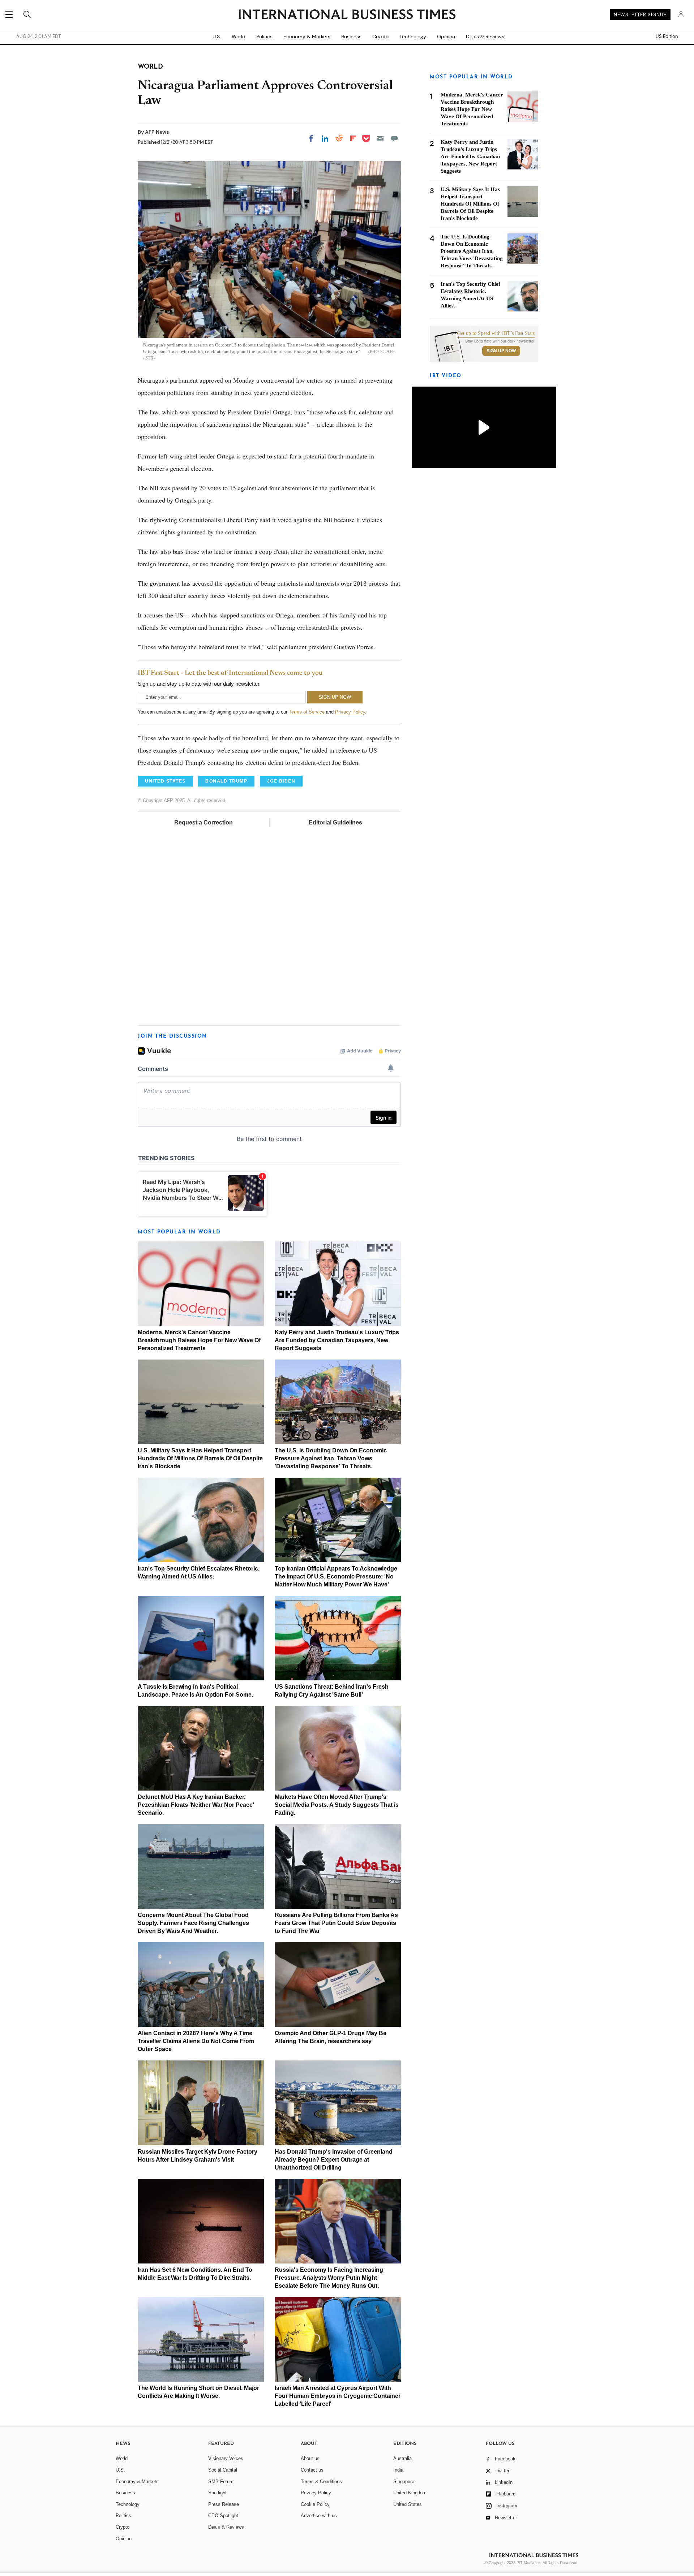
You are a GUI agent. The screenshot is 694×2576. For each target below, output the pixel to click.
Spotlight (217, 2493)
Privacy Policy (350, 712)
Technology (413, 36)
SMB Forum (221, 2482)
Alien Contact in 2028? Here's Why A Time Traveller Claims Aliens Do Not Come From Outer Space (196, 2041)
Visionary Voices (226, 2458)
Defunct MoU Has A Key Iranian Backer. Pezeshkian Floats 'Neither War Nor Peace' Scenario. (196, 1805)
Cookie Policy (315, 2504)
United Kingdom (410, 2493)
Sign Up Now (501, 351)
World (239, 36)
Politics (264, 36)
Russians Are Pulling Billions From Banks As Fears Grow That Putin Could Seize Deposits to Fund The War (336, 1923)
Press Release (224, 2504)
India (398, 2470)
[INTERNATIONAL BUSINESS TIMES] (347, 15)
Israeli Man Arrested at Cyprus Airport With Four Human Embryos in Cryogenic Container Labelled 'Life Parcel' (338, 2396)
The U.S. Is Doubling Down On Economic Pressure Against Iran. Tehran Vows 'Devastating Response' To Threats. (331, 1458)
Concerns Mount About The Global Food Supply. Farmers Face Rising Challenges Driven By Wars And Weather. (193, 1923)
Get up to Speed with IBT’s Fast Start (496, 333)
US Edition (667, 36)
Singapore (404, 2482)
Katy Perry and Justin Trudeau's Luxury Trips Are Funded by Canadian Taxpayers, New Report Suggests (337, 1340)
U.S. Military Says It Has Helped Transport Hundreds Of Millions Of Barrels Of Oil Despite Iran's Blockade (200, 1458)
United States (408, 2504)
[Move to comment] (394, 138)
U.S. (217, 36)
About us (310, 2458)
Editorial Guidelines (335, 822)
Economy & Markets (307, 36)
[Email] (380, 138)
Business (351, 36)
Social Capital (223, 2470)
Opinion (446, 36)
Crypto (380, 36)
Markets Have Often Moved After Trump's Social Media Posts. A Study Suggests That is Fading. (337, 1805)
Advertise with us (319, 2515)
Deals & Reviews (485, 36)
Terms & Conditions (321, 2482)
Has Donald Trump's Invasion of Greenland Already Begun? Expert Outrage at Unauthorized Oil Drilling (334, 2160)
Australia (402, 2458)
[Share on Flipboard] (353, 138)
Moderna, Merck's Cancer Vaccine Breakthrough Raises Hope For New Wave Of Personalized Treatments (199, 1340)
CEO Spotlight (223, 2515)
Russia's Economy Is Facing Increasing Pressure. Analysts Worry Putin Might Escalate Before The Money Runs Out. (329, 2278)
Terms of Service (307, 712)
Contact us (312, 2470)
